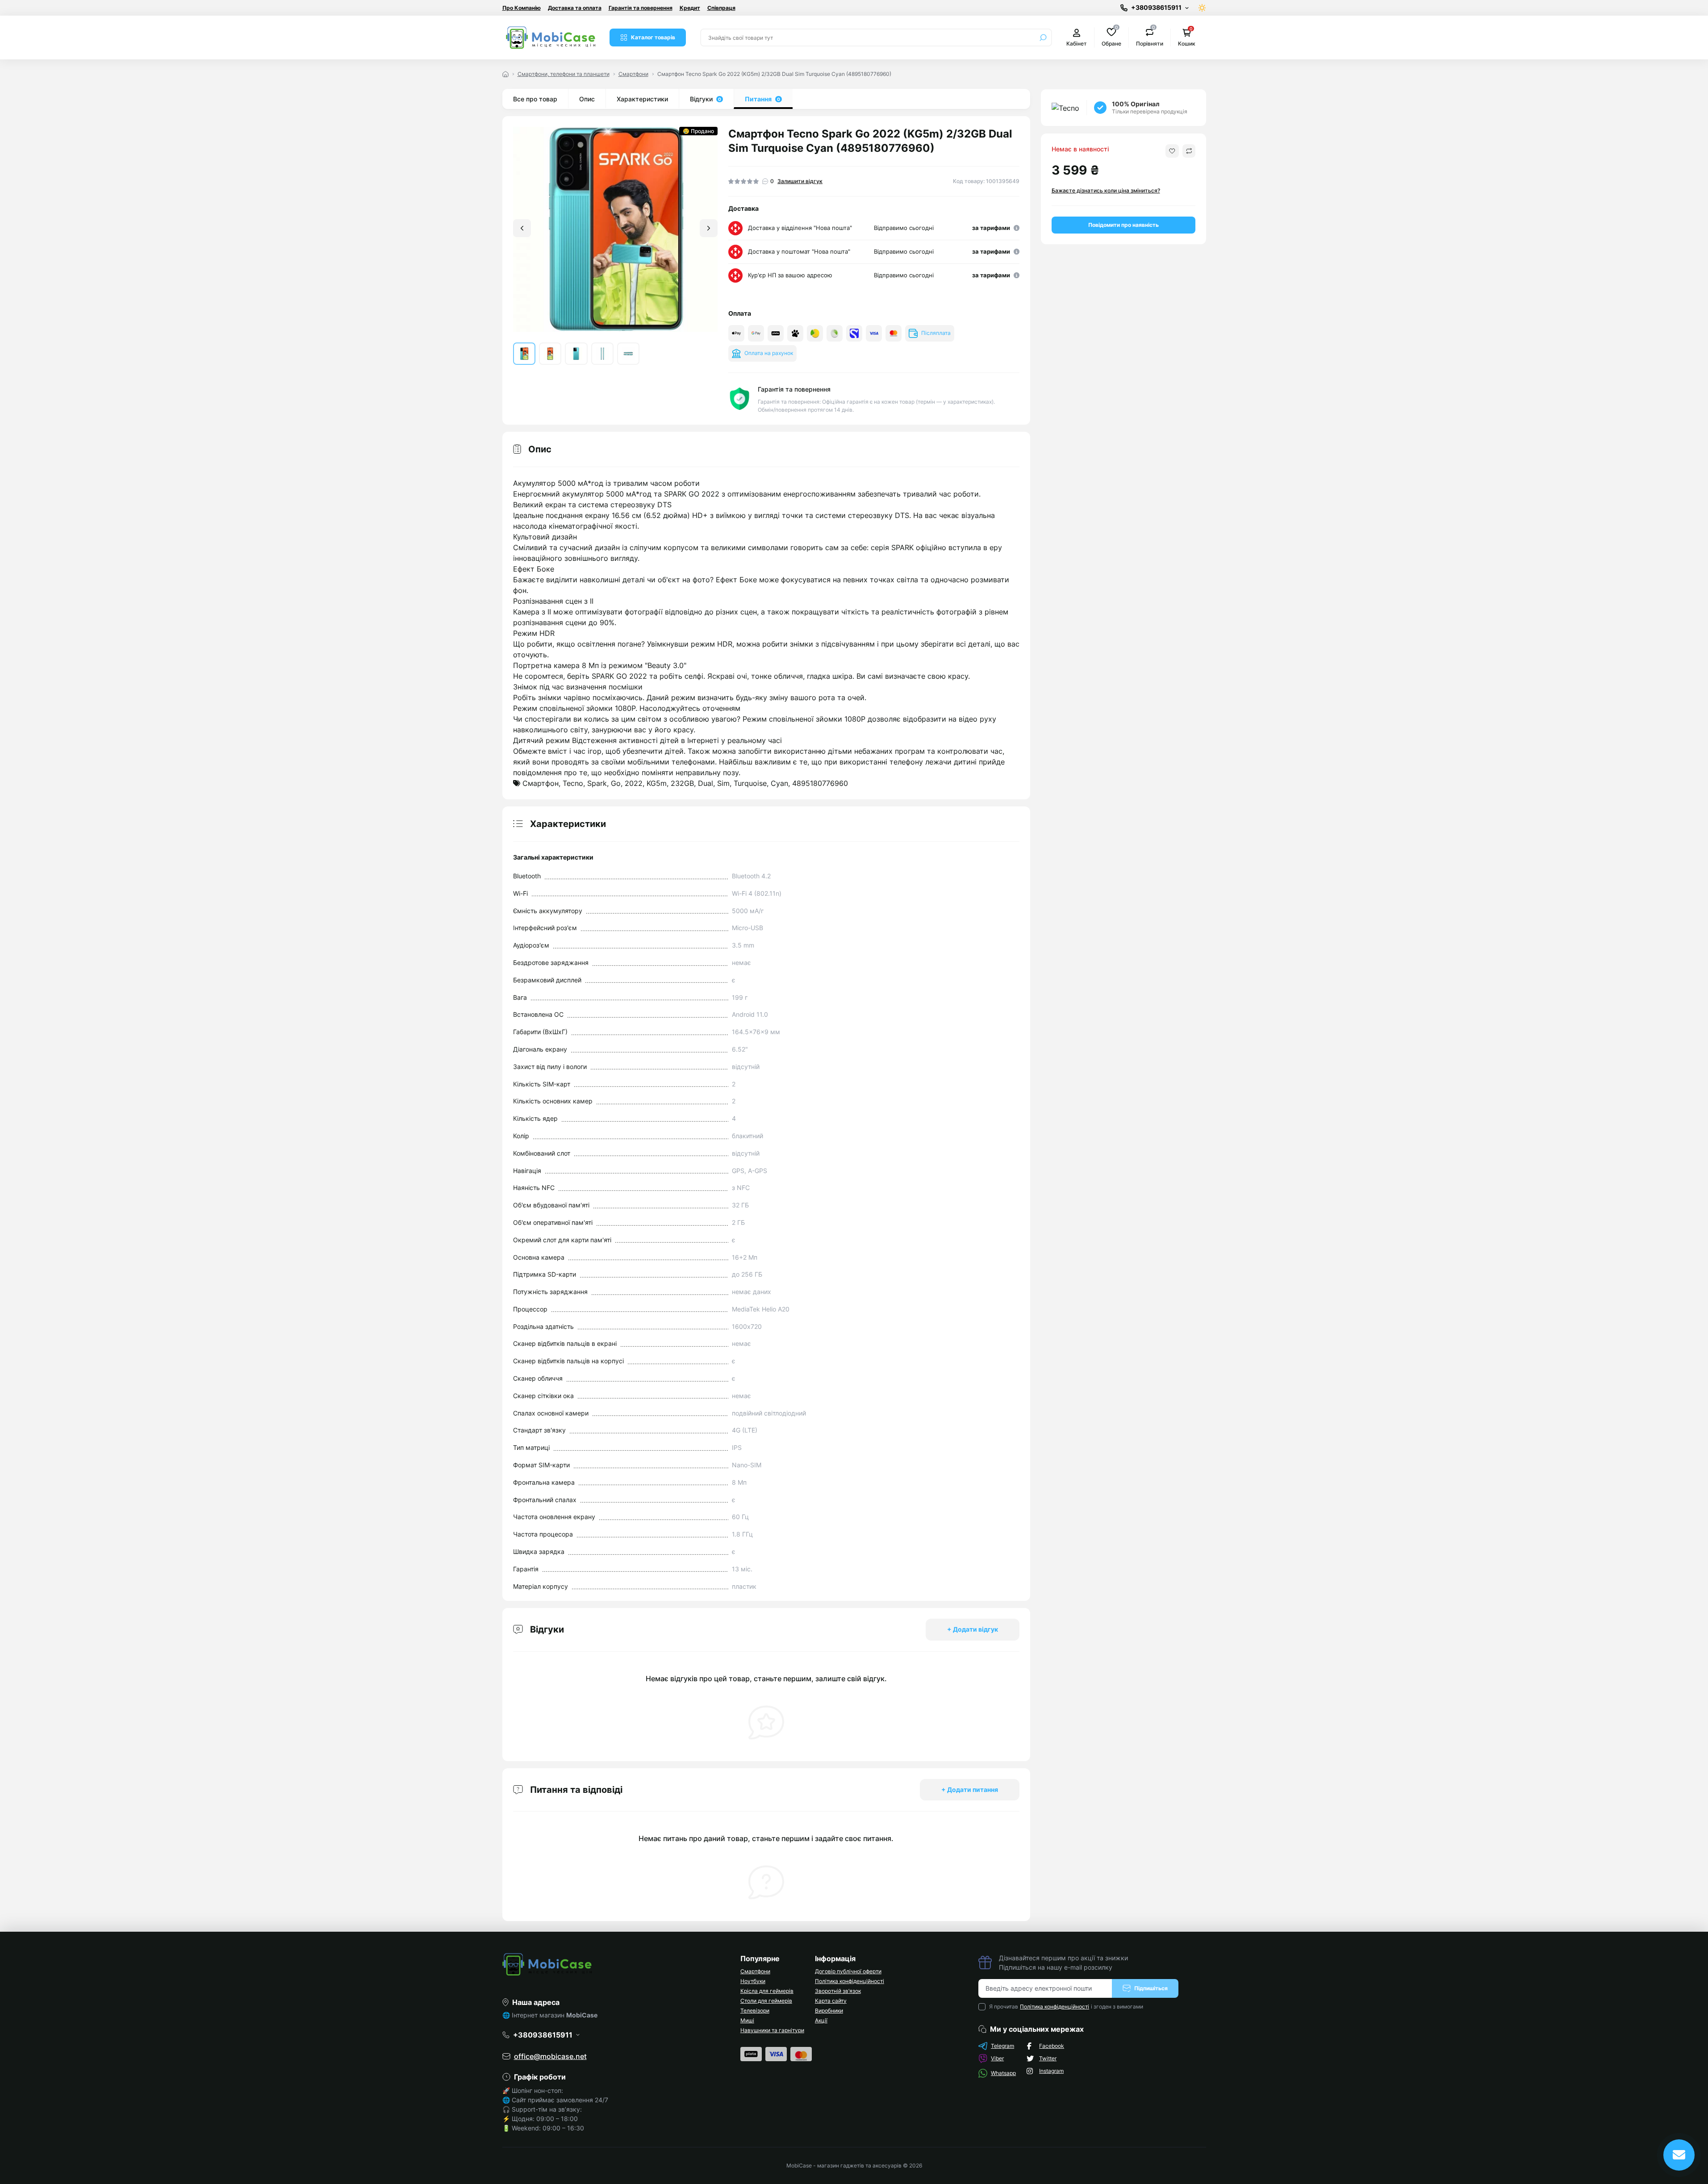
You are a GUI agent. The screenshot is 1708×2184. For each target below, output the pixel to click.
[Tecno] (1065, 108)
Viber (997, 2058)
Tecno (573, 783)
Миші (747, 2020)
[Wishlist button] (1172, 151)
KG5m (657, 783)
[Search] (1043, 38)
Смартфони (633, 74)
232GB (682, 783)
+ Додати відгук (973, 1629)
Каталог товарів (653, 37)
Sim (723, 783)
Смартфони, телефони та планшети (564, 74)
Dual (706, 783)
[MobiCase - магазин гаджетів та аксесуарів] (616, 1964)
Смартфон (541, 783)
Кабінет (1077, 44)
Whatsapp (1003, 2073)
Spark (597, 783)
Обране (1111, 37)
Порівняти (1150, 37)
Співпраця (721, 8)
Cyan (779, 783)
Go (616, 783)
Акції (821, 2020)
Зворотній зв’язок (838, 1991)
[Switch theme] (1202, 8)
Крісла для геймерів (767, 1991)
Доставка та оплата (575, 8)
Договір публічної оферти (848, 1971)
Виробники (829, 2011)
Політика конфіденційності (850, 1981)
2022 (634, 783)
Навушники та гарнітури (772, 2030)
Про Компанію (522, 8)
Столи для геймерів (766, 2001)
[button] (709, 228)
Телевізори (755, 2011)
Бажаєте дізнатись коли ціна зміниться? (1106, 190)
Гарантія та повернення (641, 8)
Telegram (1002, 2046)
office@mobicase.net (550, 2056)
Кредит (690, 8)
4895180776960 (820, 783)
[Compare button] (1189, 151)
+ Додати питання (970, 1789)
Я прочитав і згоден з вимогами (1066, 2007)
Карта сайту (831, 2001)
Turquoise (750, 783)
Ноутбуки (753, 1981)
